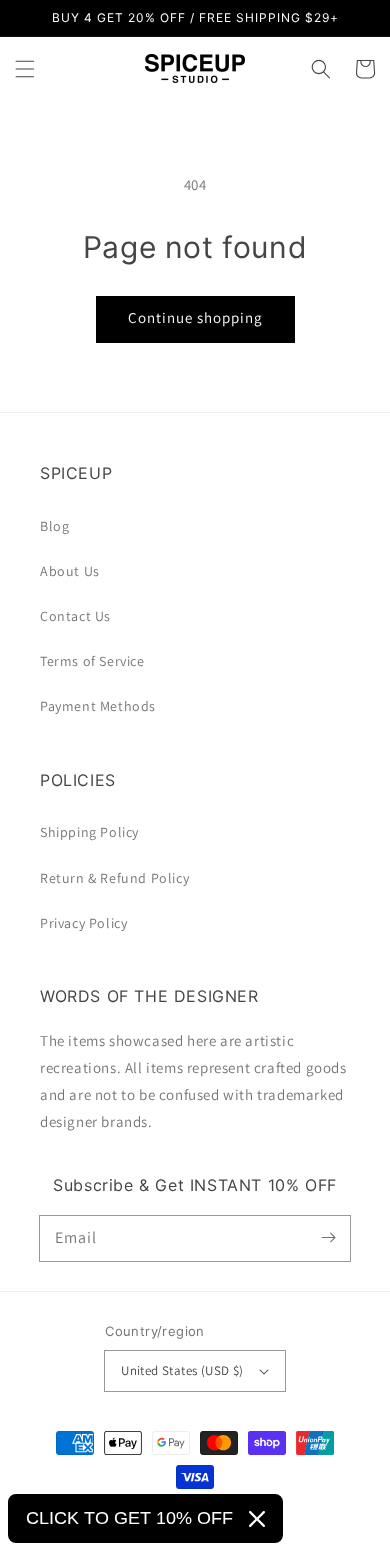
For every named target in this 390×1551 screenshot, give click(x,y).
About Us (70, 571)
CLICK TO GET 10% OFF (129, 1518)
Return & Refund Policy (114, 878)
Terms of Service (92, 661)
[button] (25, 69)
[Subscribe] (328, 1238)
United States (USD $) (182, 1370)
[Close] (257, 1519)
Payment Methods (98, 706)
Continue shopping (195, 317)
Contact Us (75, 616)
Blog (54, 526)
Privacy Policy (83, 923)
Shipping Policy (89, 832)
